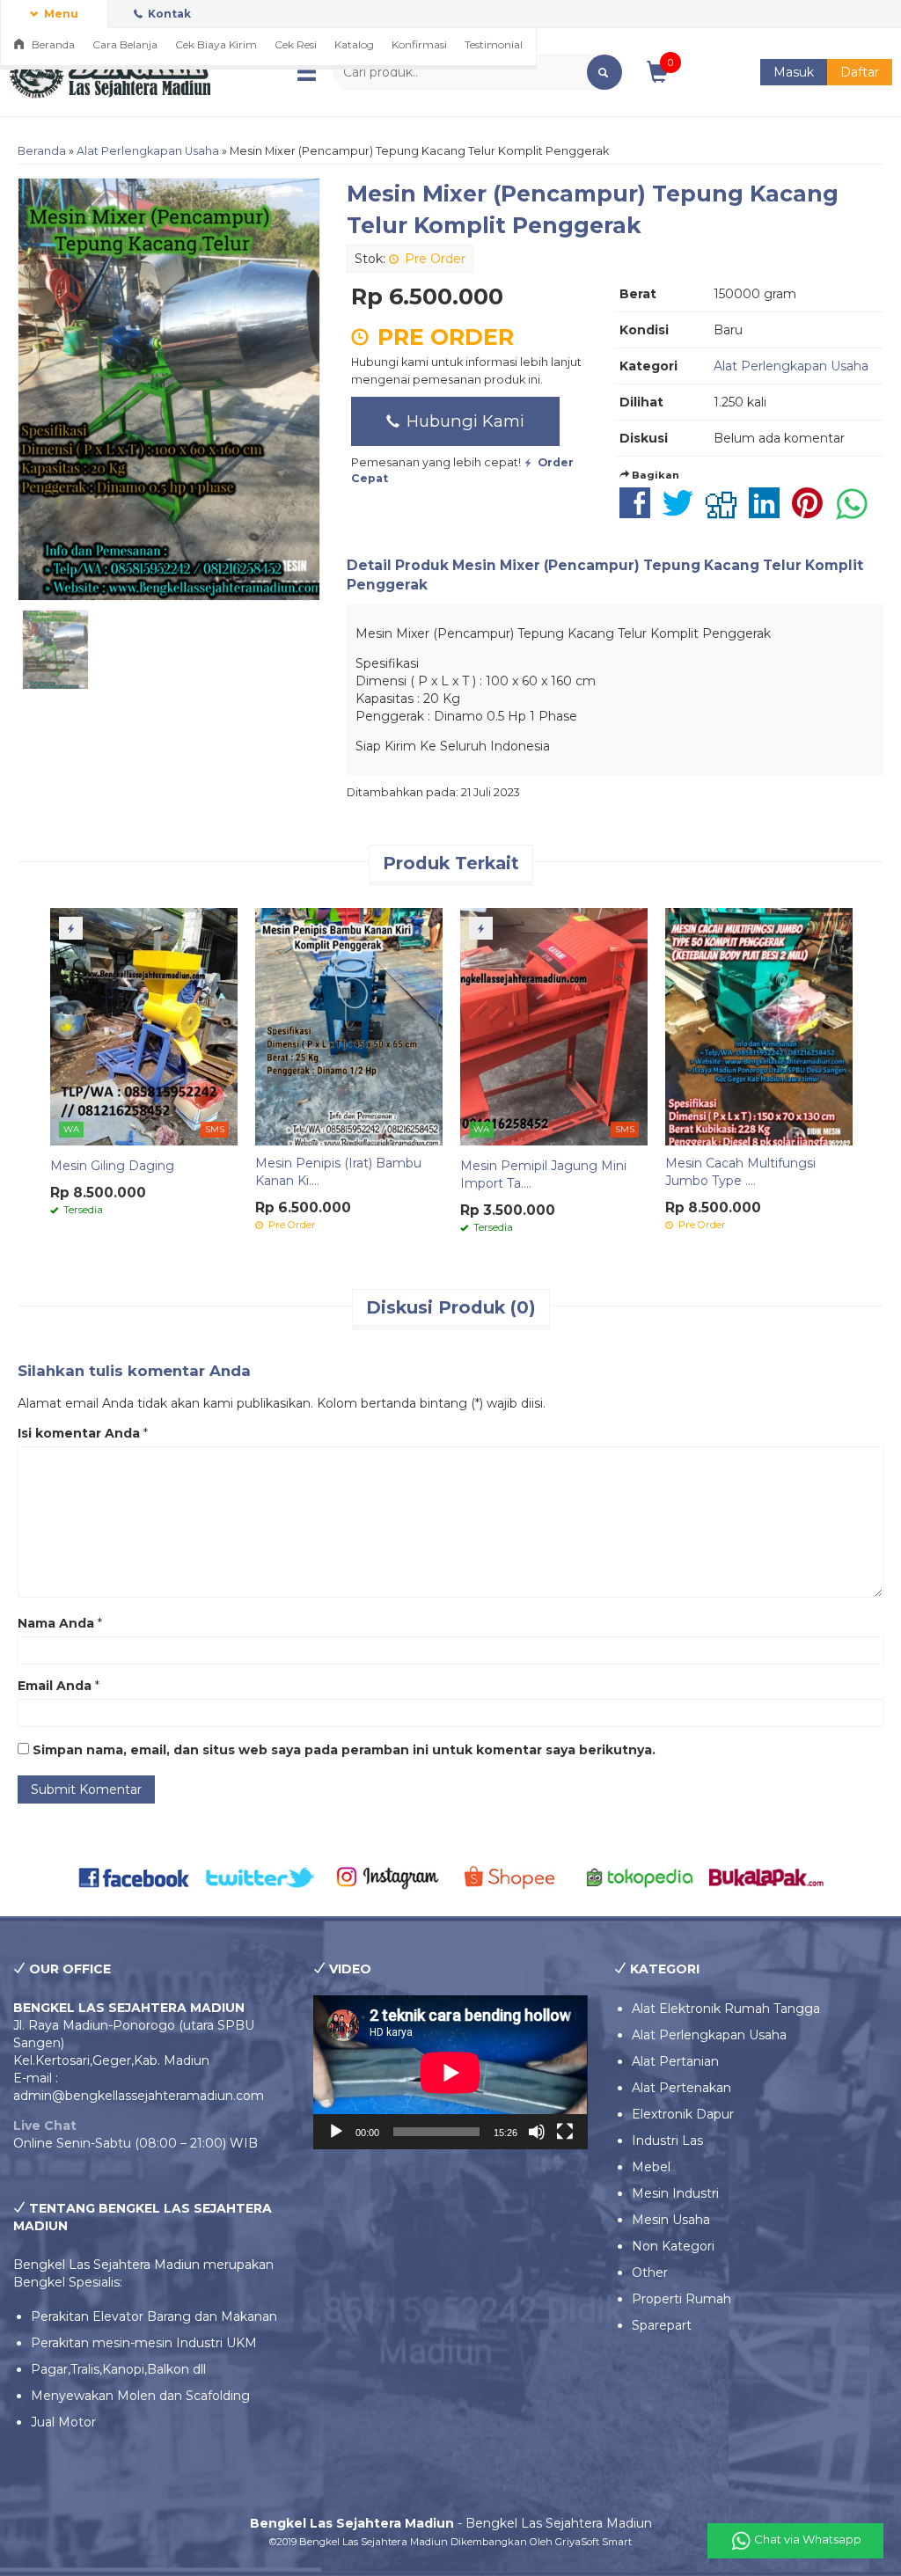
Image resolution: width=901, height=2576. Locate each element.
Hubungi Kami (463, 421)
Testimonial (494, 44)
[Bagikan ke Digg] (725, 512)
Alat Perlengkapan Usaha (148, 151)
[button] (604, 72)
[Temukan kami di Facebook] (135, 1877)
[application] (450, 2072)
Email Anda (55, 1686)
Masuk (794, 72)
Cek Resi (296, 44)
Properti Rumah (681, 2299)
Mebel (651, 2167)
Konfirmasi (419, 44)
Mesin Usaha (671, 2220)
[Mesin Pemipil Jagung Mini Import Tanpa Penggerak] (554, 1026)
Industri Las (667, 2141)
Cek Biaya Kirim (216, 44)
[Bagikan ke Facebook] (639, 512)
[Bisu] (537, 2132)
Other (650, 2272)
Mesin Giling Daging (112, 1166)
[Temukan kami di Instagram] (387, 1877)
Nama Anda (56, 1623)
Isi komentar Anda (79, 1433)
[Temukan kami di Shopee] (514, 1877)
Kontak (168, 14)
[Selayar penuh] (565, 2132)
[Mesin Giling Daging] (144, 1026)
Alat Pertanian (675, 2061)
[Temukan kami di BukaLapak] (766, 1877)
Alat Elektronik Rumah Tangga (726, 2009)
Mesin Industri (675, 2193)
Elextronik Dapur (683, 2114)
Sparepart (662, 2325)
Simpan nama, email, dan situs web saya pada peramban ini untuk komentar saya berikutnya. (344, 1750)
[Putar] (336, 2132)
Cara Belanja (125, 44)
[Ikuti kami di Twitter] (261, 1877)
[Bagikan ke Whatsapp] (856, 512)
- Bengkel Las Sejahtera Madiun (451, 2523)
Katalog (354, 44)
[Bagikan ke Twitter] (682, 512)
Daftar (860, 72)
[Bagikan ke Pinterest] (812, 512)
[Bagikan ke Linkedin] (769, 512)
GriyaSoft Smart (593, 2542)
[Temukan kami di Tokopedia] (641, 1877)
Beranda (52, 44)
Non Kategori (673, 2246)
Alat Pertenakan (681, 2088)
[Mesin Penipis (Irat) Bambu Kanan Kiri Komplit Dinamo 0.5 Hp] (349, 1026)
